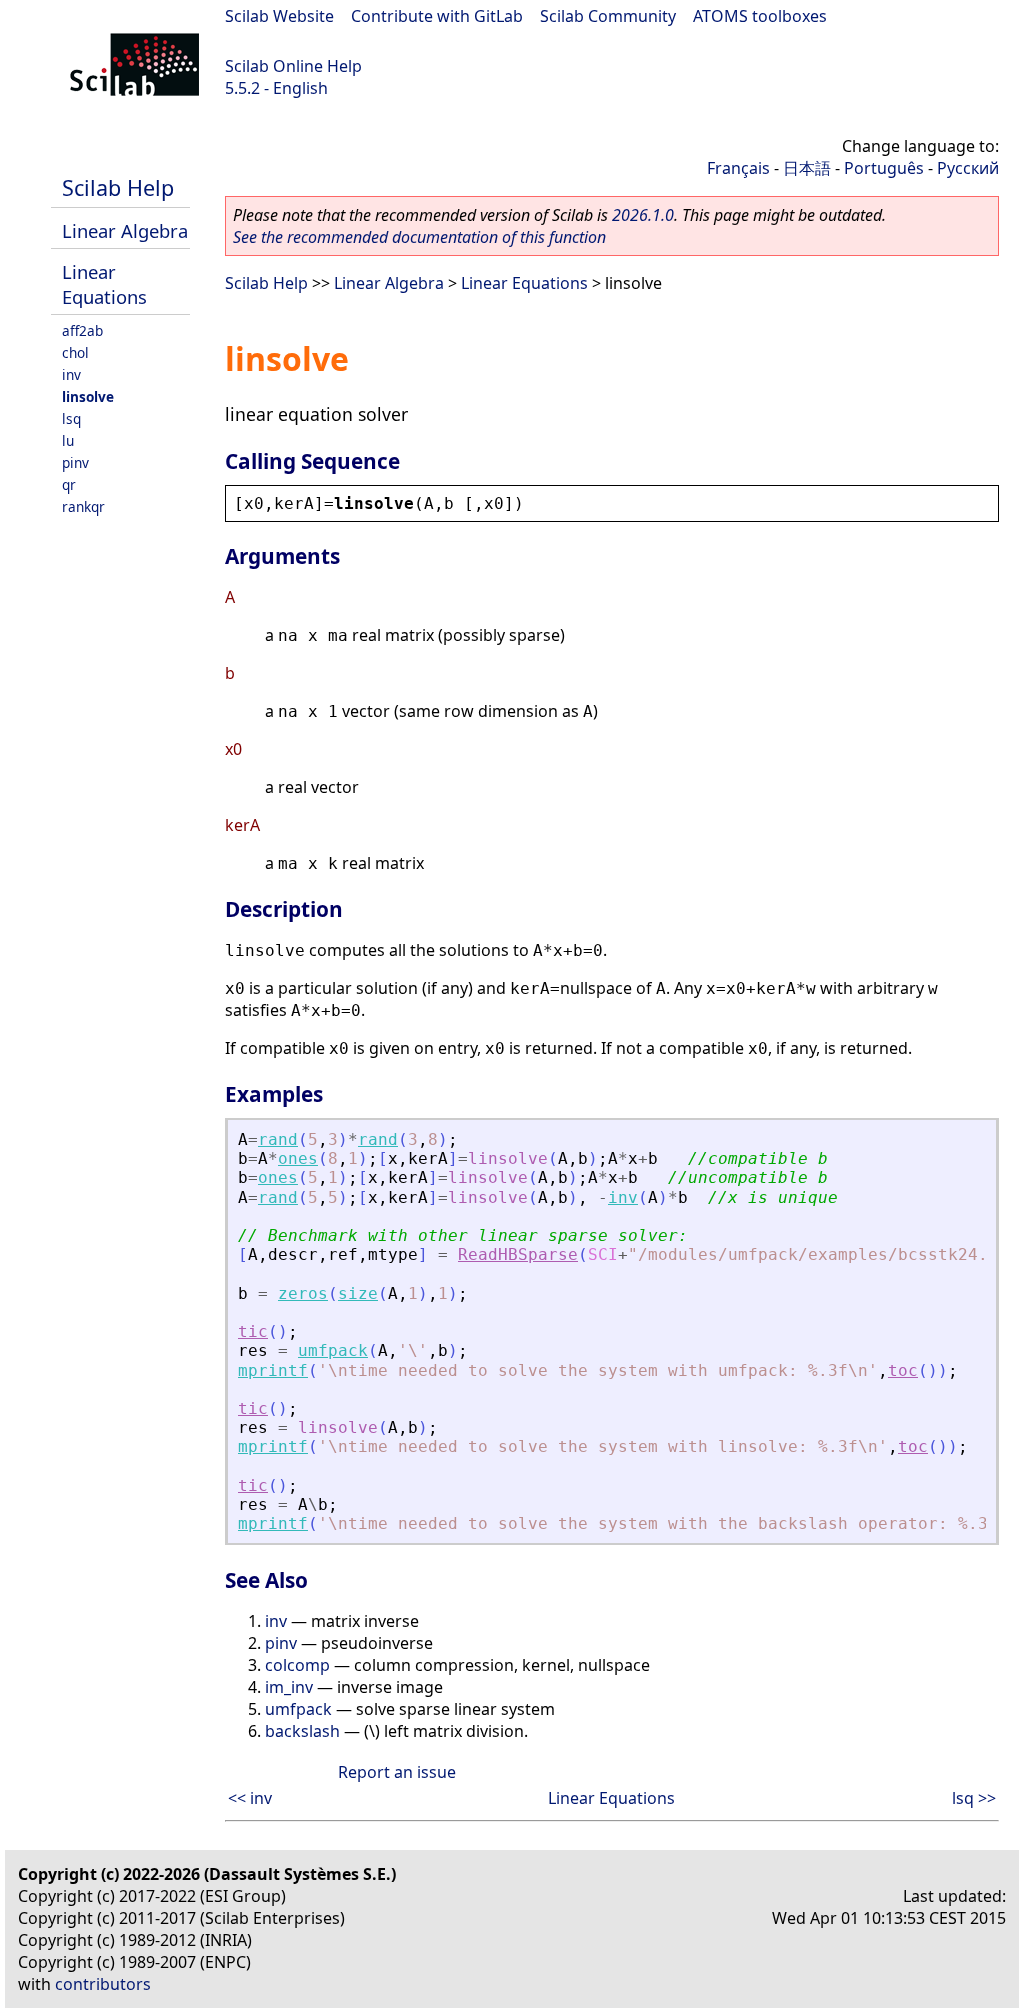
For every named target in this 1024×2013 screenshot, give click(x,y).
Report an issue (397, 1772)
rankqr (83, 506)
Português (884, 168)
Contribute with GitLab (437, 16)
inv (71, 374)
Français (738, 168)
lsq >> (974, 1798)
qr (69, 484)
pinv (75, 462)
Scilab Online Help (293, 66)
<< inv (250, 1798)
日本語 (807, 168)
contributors (103, 1984)
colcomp (297, 1665)
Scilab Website (279, 16)
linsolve (88, 396)
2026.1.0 (643, 215)
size (358, 1293)
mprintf (273, 1370)
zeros (303, 1293)
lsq (71, 418)
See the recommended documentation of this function (419, 237)
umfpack (333, 1350)
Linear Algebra (125, 230)
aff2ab (82, 330)
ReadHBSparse (518, 1254)
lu (68, 440)
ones (298, 1158)
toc (903, 1370)
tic (253, 1331)
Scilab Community (608, 16)
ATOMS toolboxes (760, 16)
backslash (302, 1731)
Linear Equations (104, 284)
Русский (968, 168)
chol (75, 352)
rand (278, 1139)
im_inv (289, 1687)
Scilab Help (118, 187)
